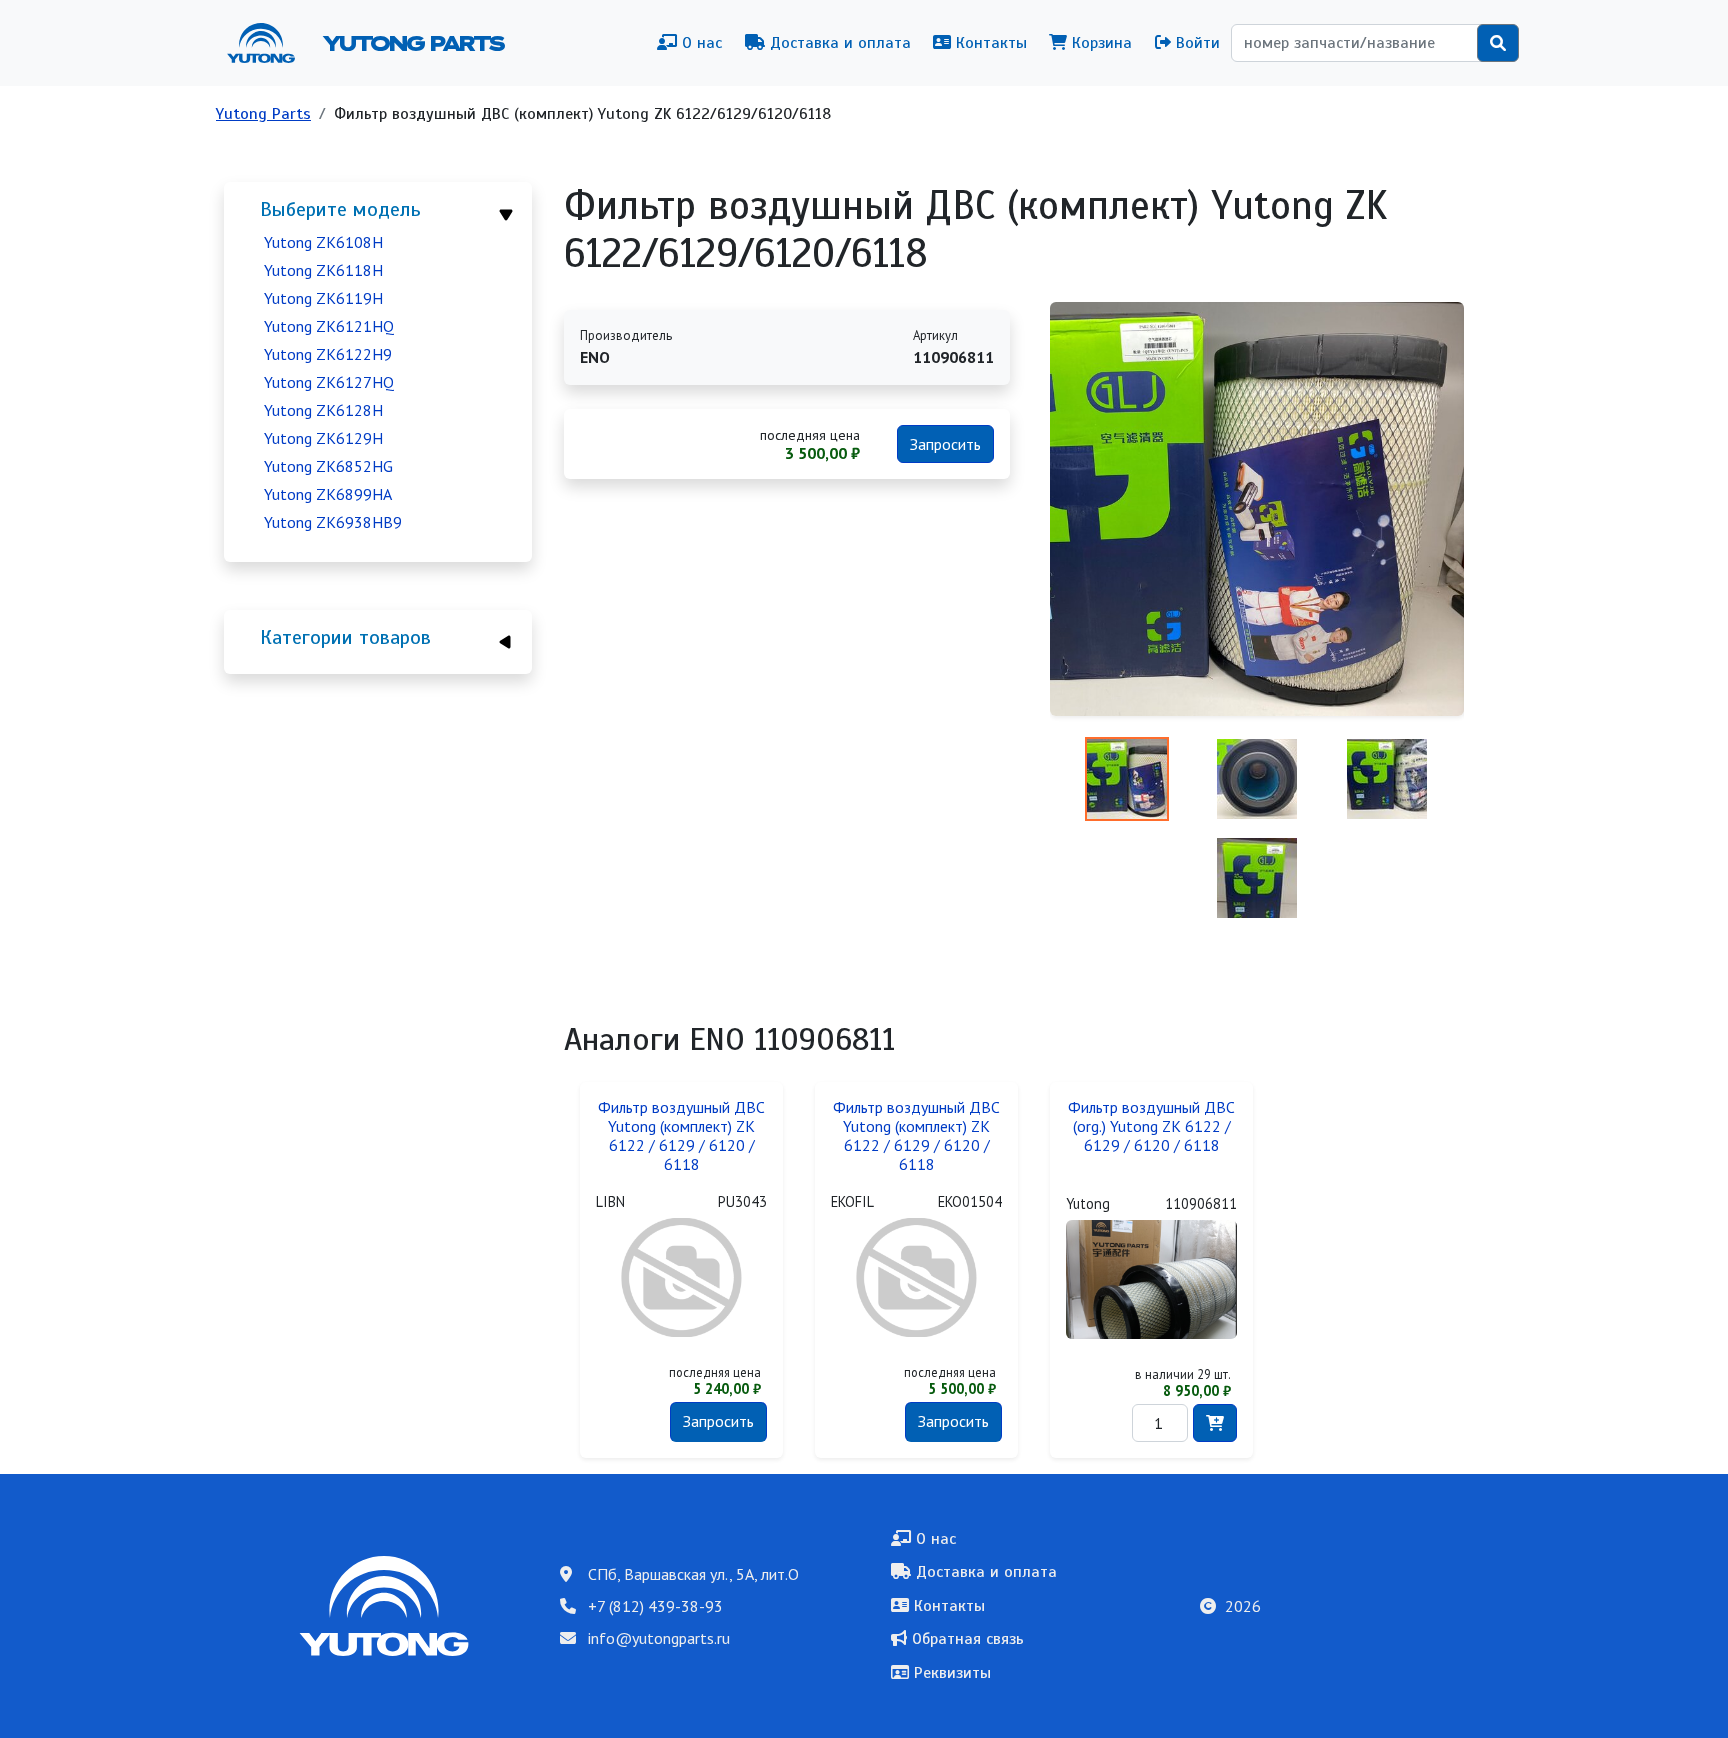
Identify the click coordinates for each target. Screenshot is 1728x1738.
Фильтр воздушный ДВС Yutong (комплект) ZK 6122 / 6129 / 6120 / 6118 (681, 1136)
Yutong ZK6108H (323, 242)
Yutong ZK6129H (323, 438)
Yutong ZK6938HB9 (333, 522)
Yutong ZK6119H (323, 298)
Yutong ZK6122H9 (328, 354)
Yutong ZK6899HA (328, 494)
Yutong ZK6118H (323, 270)
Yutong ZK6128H (323, 410)
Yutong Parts (412, 43)
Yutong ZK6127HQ (329, 382)
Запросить (945, 444)
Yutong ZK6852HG (328, 466)
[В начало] (269, 43)
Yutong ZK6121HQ (329, 326)
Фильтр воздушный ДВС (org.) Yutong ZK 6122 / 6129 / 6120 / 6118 (1151, 1126)
